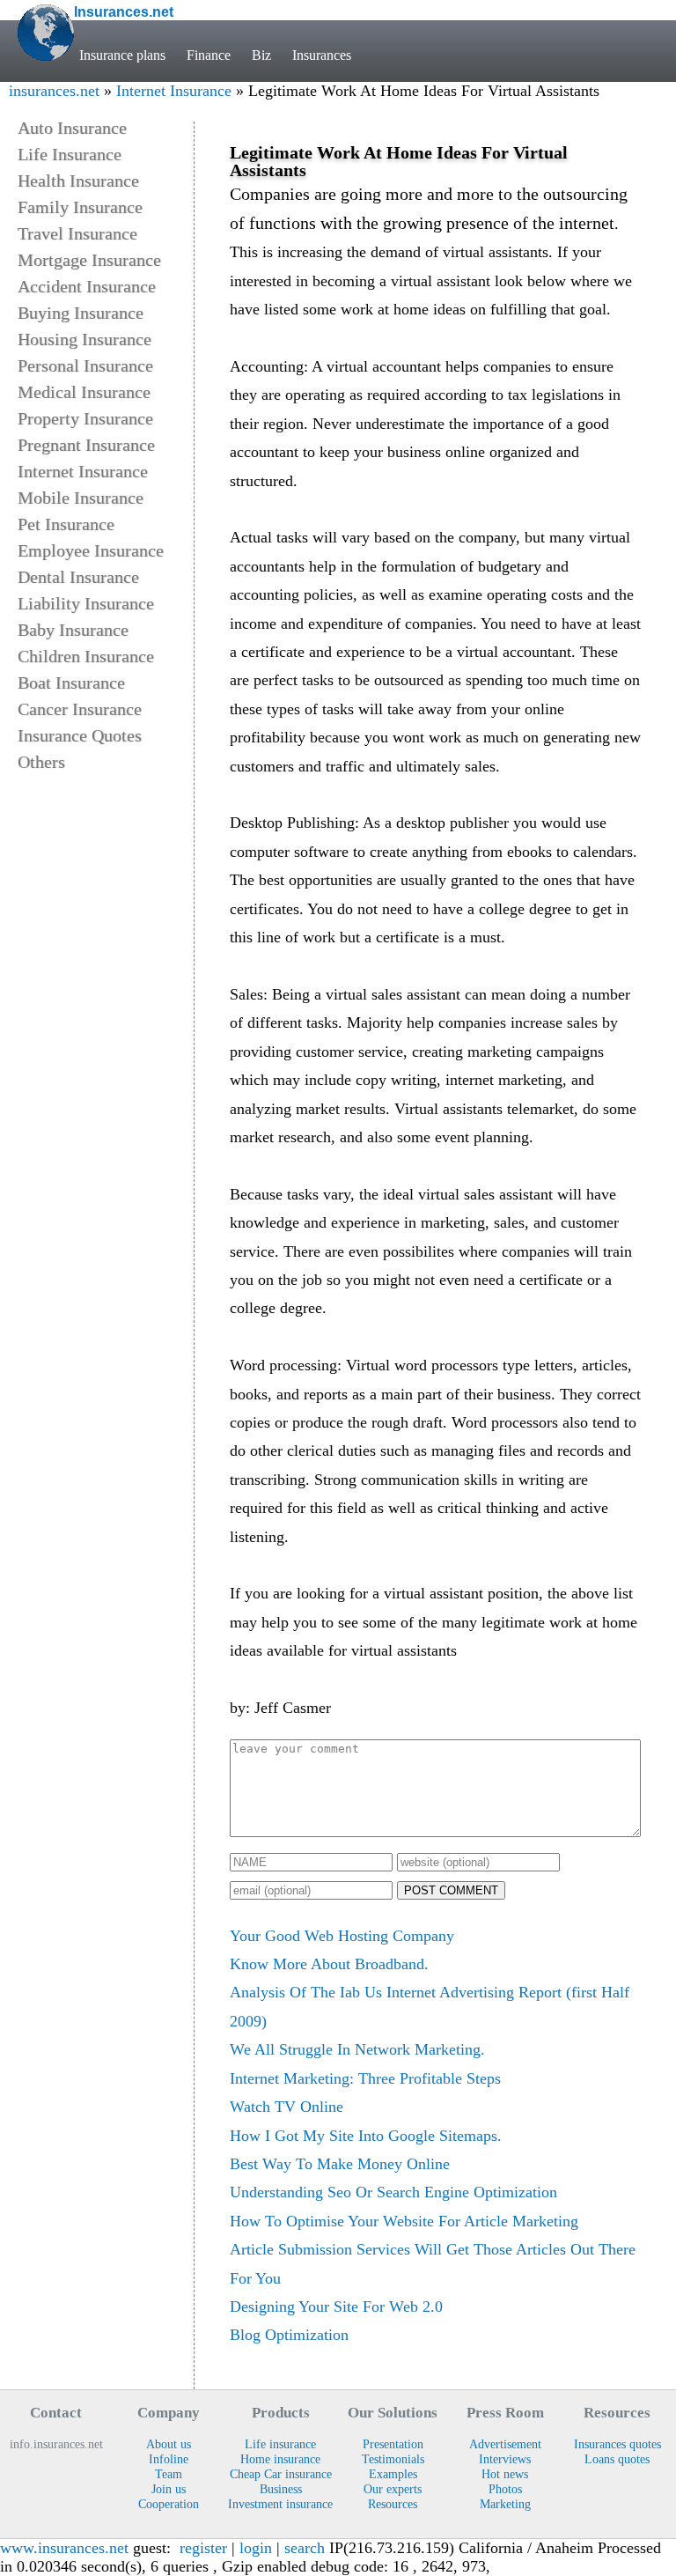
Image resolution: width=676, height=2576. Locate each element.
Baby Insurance (73, 630)
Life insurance (280, 2444)
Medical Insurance (84, 392)
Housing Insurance (84, 339)
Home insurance (280, 2459)
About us (169, 2444)
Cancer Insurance (80, 709)
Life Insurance (70, 154)
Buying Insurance (81, 313)
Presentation (393, 2444)
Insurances (322, 55)
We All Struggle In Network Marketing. (357, 2049)
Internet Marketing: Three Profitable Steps (365, 2078)
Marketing (505, 2504)
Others (41, 762)
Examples (393, 2474)
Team (169, 2474)
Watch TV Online (287, 2107)
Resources (393, 2504)
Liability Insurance (86, 603)
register (203, 2548)
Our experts (393, 2489)
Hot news (505, 2474)
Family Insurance (80, 207)
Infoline (169, 2459)
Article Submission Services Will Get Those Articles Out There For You (433, 2263)
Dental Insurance (78, 577)
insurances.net (54, 91)
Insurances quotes (617, 2444)
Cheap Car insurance (281, 2474)
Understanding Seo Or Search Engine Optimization (393, 2192)
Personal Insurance (85, 365)
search (305, 2548)
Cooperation (169, 2504)
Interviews (505, 2459)
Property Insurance (85, 418)
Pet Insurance (66, 524)
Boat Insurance (71, 683)
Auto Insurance (72, 128)
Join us (169, 2489)
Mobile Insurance (81, 498)
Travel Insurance (77, 233)
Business (281, 2489)
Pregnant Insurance (86, 445)
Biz (261, 55)
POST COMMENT (451, 1890)
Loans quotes (617, 2459)
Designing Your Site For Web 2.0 (336, 2307)
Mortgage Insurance (89, 260)
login (256, 2548)
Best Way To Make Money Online (340, 2164)
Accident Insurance (87, 286)
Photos (505, 2489)
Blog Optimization (289, 2335)
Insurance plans (122, 55)
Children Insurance (86, 656)
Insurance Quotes (80, 735)
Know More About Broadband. (329, 1964)
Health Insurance (78, 181)
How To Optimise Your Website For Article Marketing (404, 2221)
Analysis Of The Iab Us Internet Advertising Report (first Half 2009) (430, 2006)
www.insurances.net (64, 2548)
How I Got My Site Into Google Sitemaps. (366, 2136)
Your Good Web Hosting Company (342, 1936)
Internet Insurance (174, 91)
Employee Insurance (91, 550)
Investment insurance (280, 2504)
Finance (209, 55)
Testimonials (393, 2459)
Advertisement (505, 2444)
